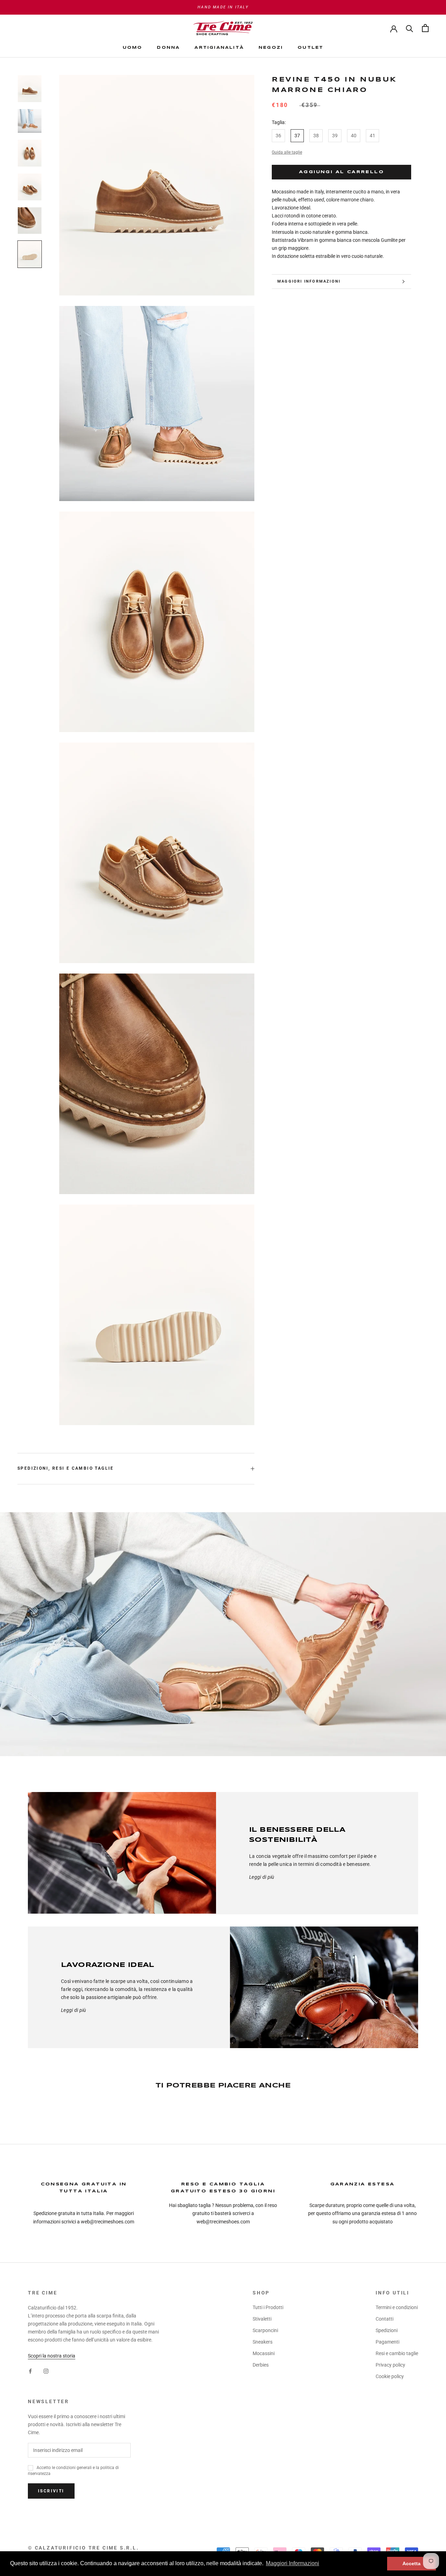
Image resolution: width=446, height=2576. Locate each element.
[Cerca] (410, 28)
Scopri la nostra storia (52, 2356)
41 (372, 136)
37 (297, 136)
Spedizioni (387, 2330)
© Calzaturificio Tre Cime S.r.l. (83, 2548)
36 (278, 136)
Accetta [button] (412, 2563)
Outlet (310, 48)
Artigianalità (219, 48)
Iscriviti (51, 2491)
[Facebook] (30, 2371)
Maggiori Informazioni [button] (293, 2563)
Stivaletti (262, 2319)
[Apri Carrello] (425, 28)
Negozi (271, 48)
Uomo (133, 48)
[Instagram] (46, 2371)
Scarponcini (265, 2330)
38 (316, 136)
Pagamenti (387, 2342)
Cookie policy (390, 2376)
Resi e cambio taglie (397, 2353)
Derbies (261, 2365)
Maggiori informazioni (309, 281)
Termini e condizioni (397, 2307)
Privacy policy (390, 2365)
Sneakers (263, 2342)
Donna (168, 48)
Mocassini (264, 2353)
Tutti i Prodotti (268, 2307)
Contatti (385, 2319)
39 (335, 136)
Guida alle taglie (287, 152)
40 (354, 136)
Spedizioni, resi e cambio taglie (66, 1468)
